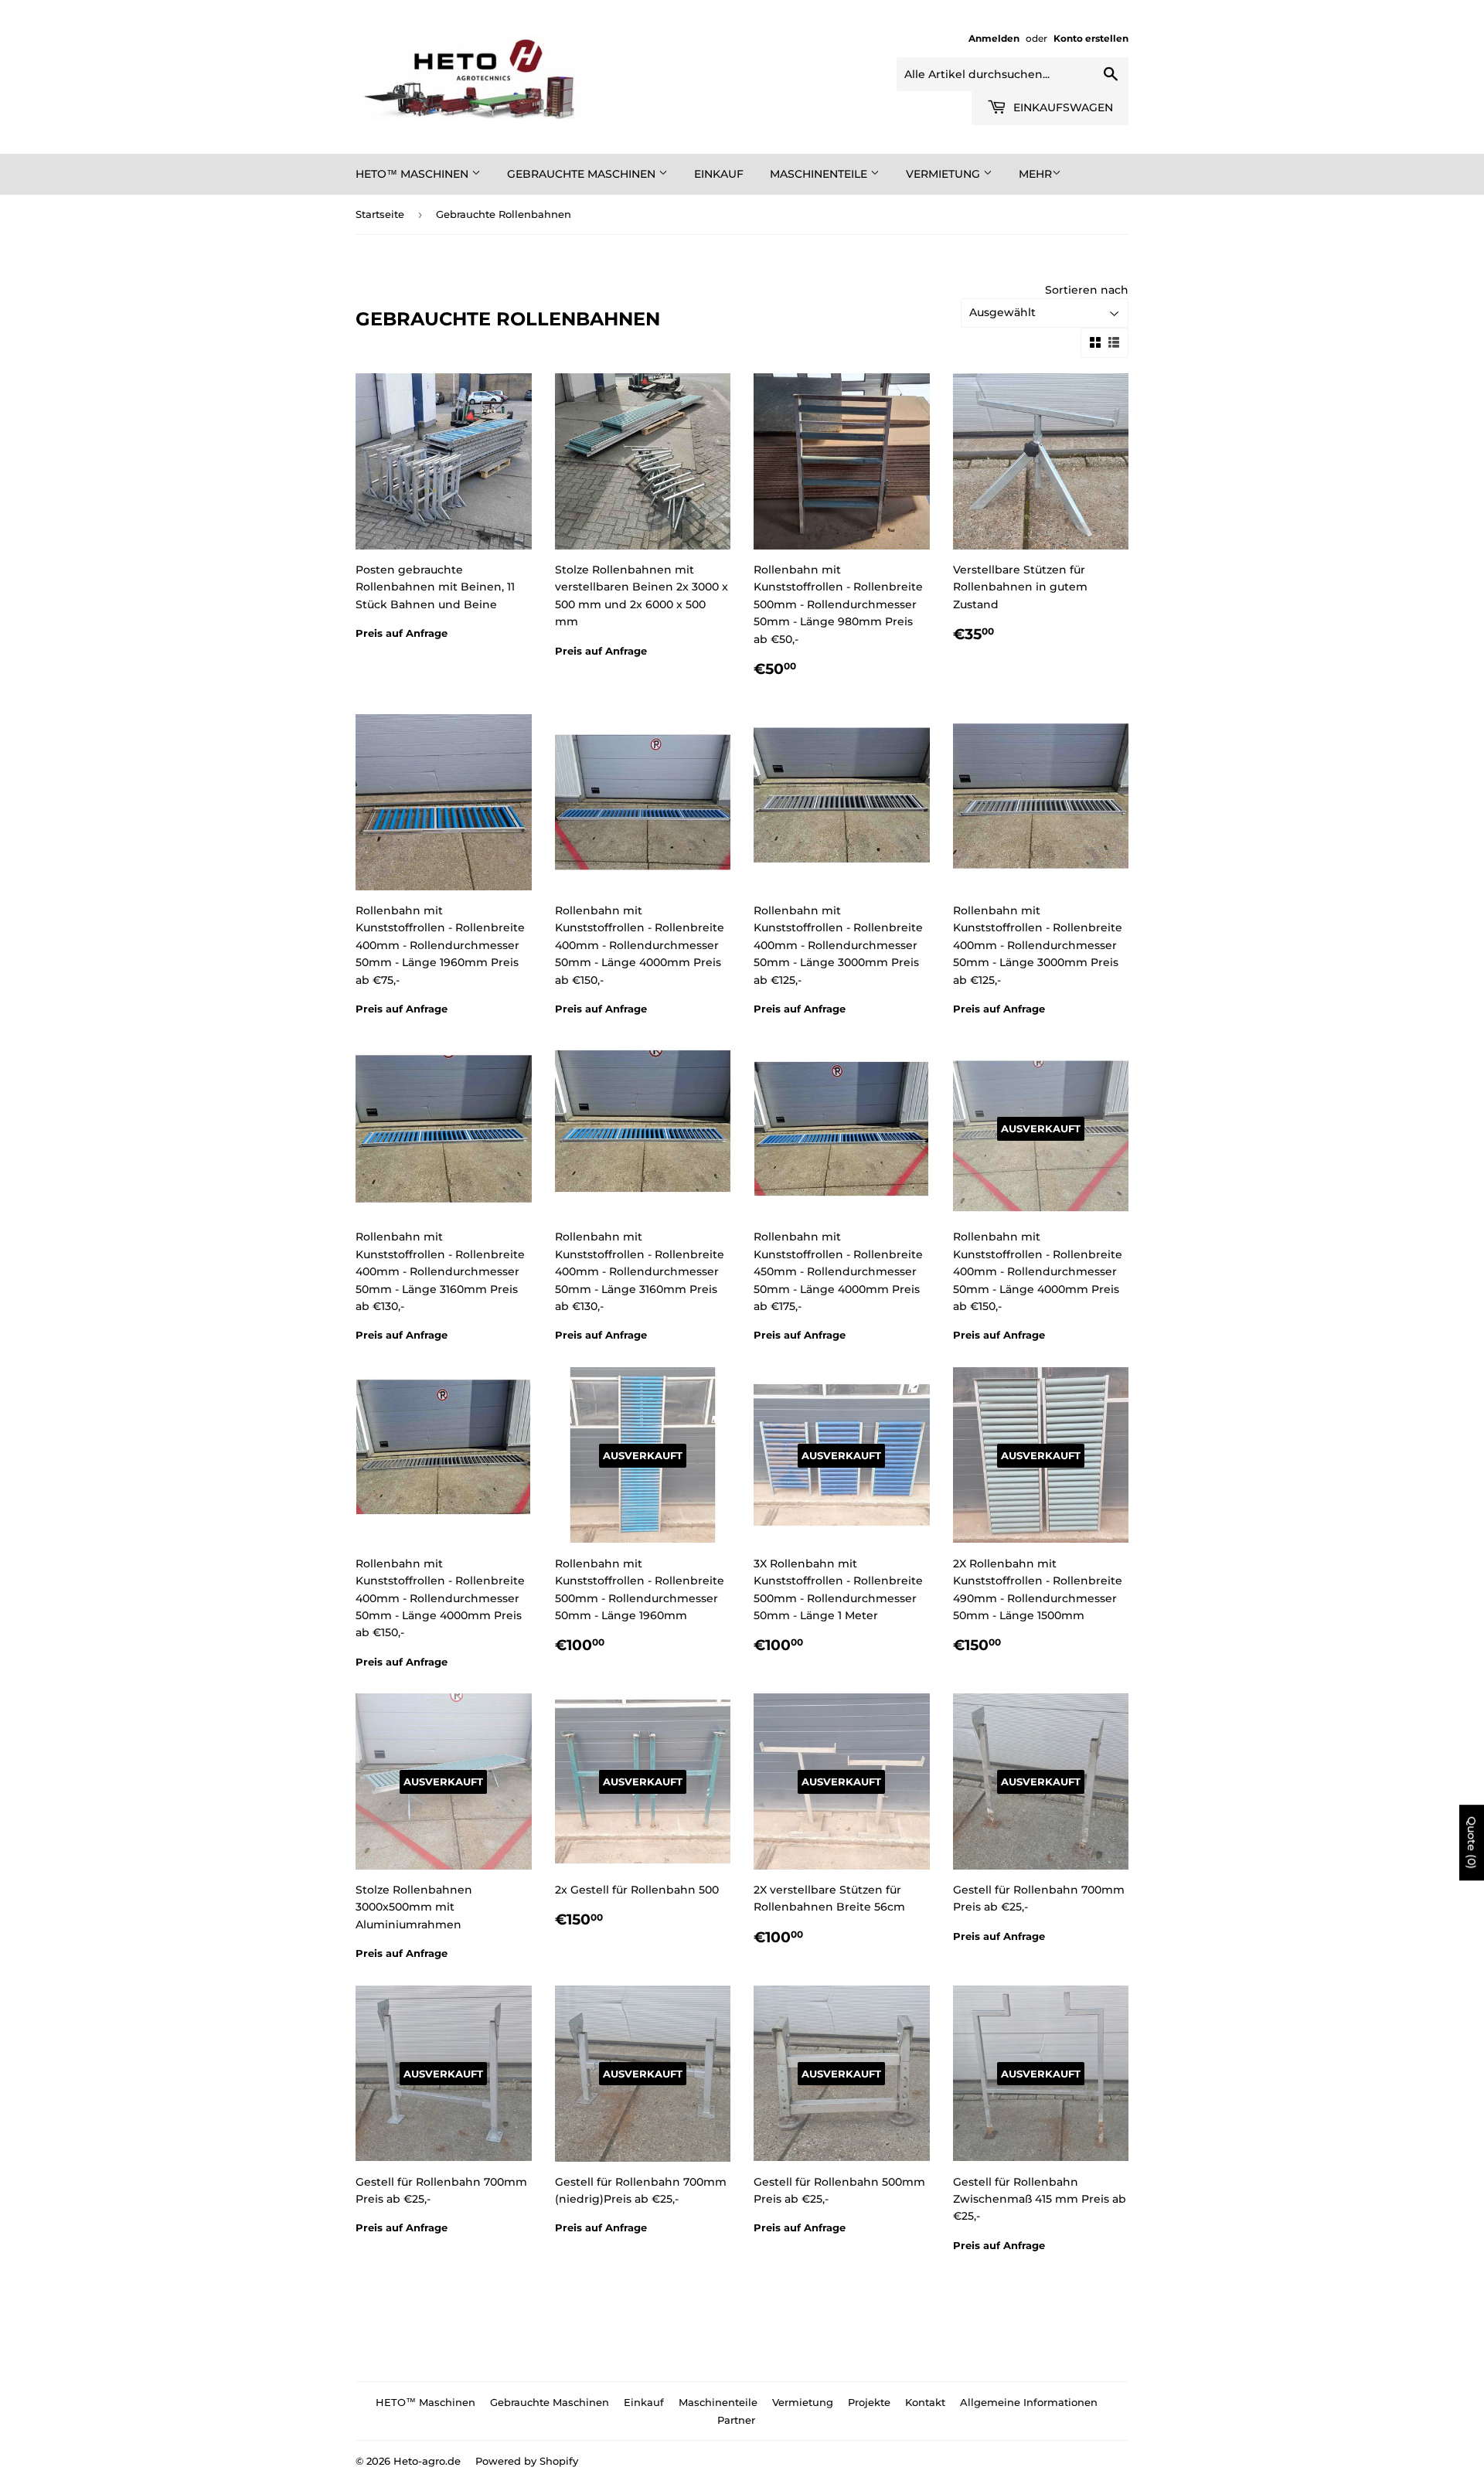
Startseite (380, 214)
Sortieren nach (1087, 290)
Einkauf (719, 174)
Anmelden (994, 38)
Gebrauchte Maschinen (583, 174)
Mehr (1035, 174)
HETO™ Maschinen (414, 174)
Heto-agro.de (427, 2461)
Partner (736, 2420)
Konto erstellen (1091, 38)
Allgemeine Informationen (1029, 2402)
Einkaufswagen (1062, 107)
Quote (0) (1472, 1843)
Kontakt (925, 2402)
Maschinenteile (820, 174)
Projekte (869, 2402)
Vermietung (945, 174)
